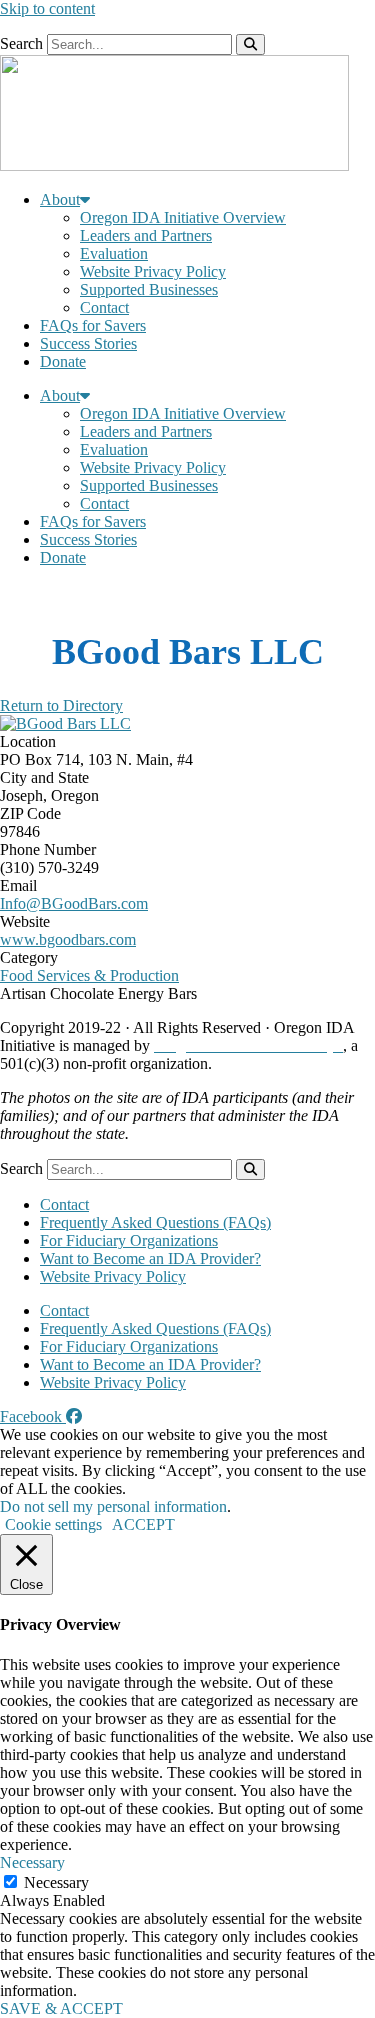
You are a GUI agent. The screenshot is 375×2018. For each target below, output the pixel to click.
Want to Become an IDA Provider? (150, 1258)
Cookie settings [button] (53, 1524)
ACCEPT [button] (143, 1524)
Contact (104, 307)
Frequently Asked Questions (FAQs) (155, 1222)
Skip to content (47, 8)
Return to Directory (61, 705)
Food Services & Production (89, 975)
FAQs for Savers (93, 325)
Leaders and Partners (146, 235)
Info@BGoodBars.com (74, 903)
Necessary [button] (32, 1862)
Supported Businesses (149, 289)
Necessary (56, 1882)
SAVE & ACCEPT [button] (61, 2008)
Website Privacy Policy (153, 271)
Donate (63, 361)
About (60, 199)
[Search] (250, 44)
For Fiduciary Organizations (129, 1240)
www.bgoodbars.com (68, 939)
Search (21, 43)
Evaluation (114, 253)
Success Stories (88, 343)
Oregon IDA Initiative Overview (183, 217)
